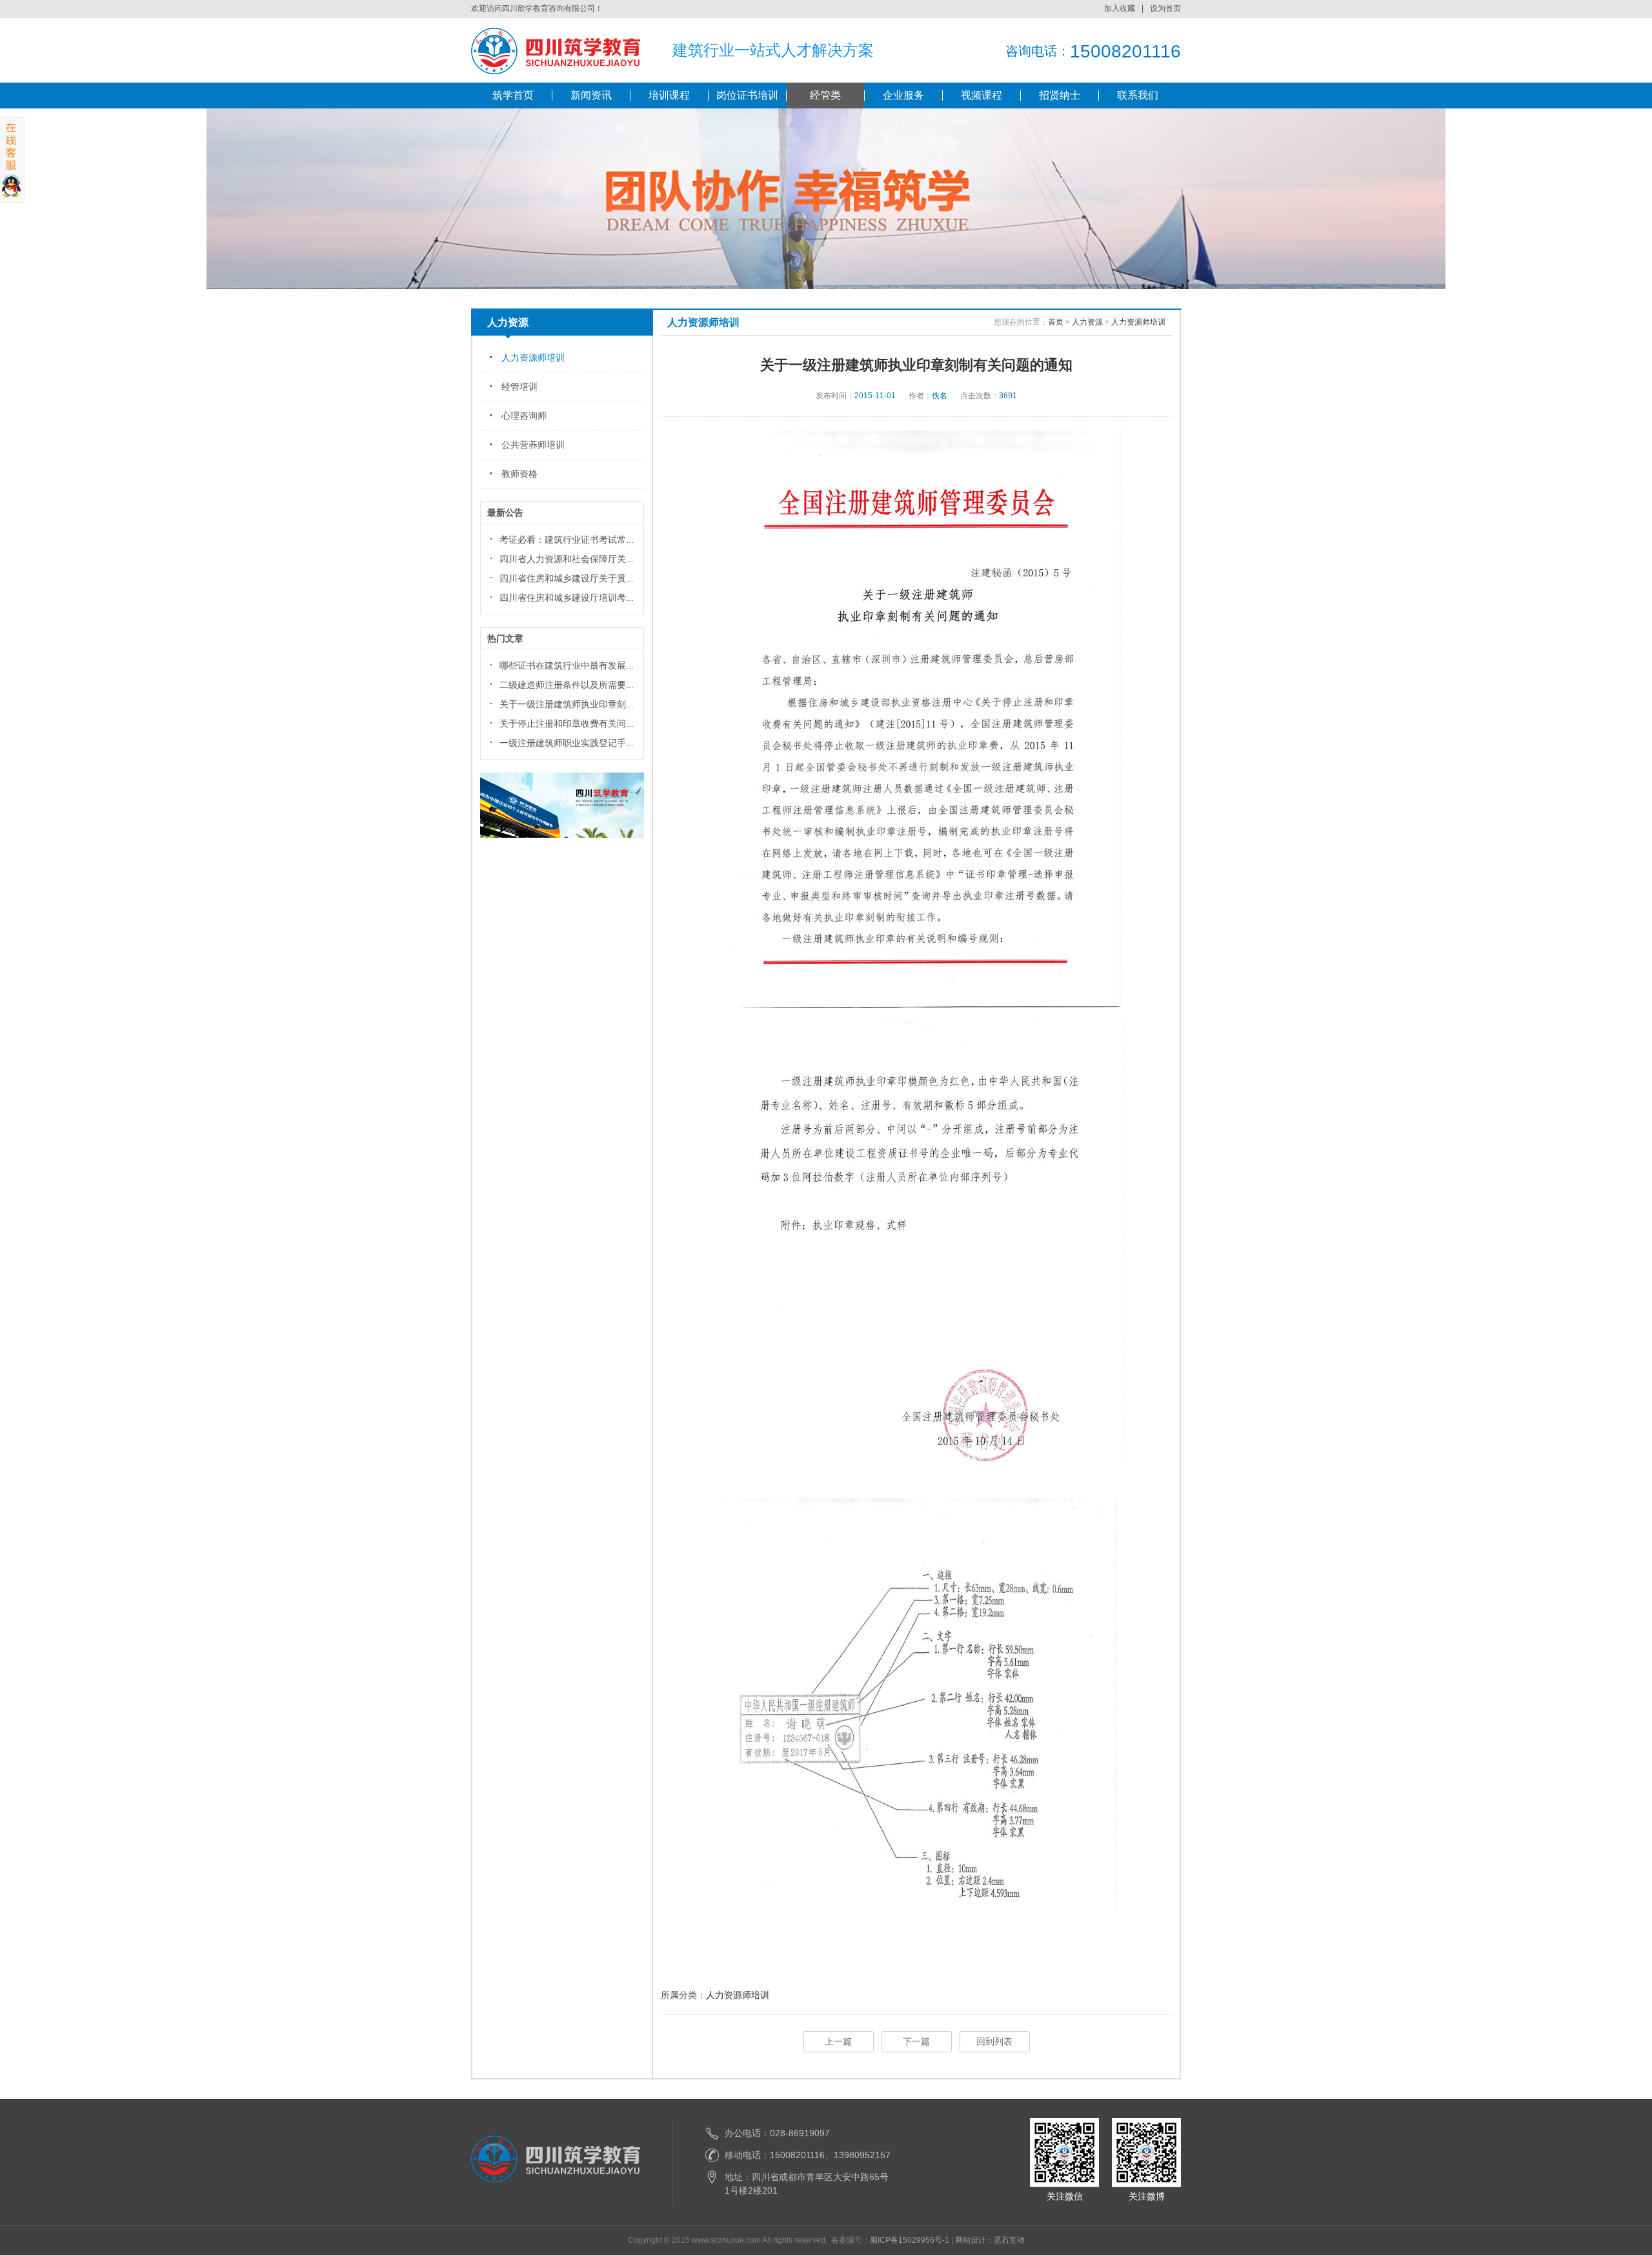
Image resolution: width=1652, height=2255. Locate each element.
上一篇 (838, 2041)
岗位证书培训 (747, 95)
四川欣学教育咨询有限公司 (556, 51)
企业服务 (903, 95)
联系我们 (1138, 95)
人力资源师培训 (533, 358)
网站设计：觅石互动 (990, 2240)
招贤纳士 (1060, 95)
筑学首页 (513, 95)
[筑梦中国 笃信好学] (562, 835)
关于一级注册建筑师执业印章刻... (567, 704)
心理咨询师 (524, 416)
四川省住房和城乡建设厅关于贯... (567, 578)
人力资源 (1087, 322)
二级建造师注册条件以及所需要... (567, 685)
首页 (1056, 322)
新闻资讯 (591, 95)
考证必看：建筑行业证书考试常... (567, 540)
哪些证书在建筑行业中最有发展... (567, 665)
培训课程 (669, 95)
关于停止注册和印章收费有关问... (567, 723)
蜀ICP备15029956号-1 (910, 2240)
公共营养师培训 (533, 445)
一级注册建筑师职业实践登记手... (567, 743)
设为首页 (1165, 8)
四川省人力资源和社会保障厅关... (567, 559)
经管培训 (519, 387)
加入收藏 (1120, 8)
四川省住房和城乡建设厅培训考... (567, 598)
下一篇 (916, 2041)
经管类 (825, 95)
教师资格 (519, 474)
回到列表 (994, 2041)
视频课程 (982, 95)
